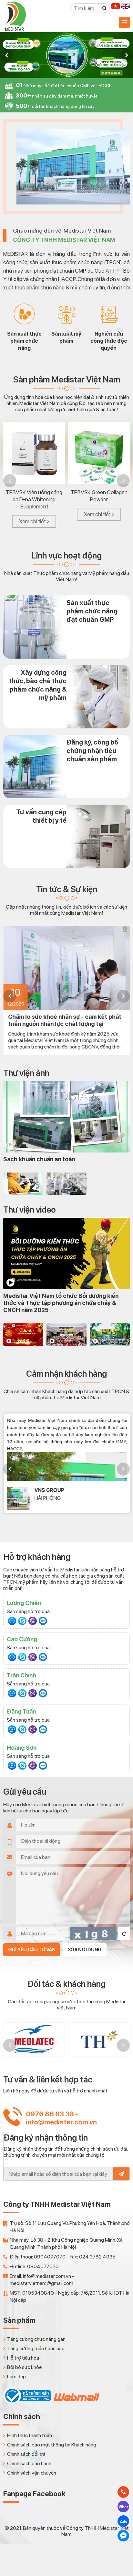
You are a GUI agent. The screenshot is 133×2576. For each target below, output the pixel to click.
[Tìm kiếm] (105, 8)
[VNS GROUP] (18, 1498)
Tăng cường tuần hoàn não (36, 2348)
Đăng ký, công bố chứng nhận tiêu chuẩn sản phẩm (92, 751)
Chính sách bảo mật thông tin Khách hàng (52, 2445)
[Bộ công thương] (27, 2403)
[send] (121, 2174)
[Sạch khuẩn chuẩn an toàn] (66, 1117)
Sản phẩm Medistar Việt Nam (67, 379)
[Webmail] (76, 2403)
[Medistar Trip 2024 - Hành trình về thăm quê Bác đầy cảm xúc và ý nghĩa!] (110, 1335)
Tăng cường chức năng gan (36, 2339)
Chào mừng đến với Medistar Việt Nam (64, 235)
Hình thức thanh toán (30, 2435)
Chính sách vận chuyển (32, 2473)
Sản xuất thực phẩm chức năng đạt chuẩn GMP (92, 611)
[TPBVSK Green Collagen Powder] (99, 453)
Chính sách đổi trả (26, 2454)
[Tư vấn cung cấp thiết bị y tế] (66, 836)
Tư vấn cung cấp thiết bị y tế (41, 816)
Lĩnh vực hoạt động (66, 555)
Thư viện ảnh (26, 1073)
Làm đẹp (16, 2377)
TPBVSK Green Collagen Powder (99, 496)
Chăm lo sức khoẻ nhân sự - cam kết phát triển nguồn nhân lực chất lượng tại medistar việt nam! (65, 1020)
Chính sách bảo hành (29, 2463)
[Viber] (33, 1621)
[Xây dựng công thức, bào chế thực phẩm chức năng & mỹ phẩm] (66, 697)
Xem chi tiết (32, 521)
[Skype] (22, 1621)
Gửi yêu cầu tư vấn (32, 1950)
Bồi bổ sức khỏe (24, 2367)
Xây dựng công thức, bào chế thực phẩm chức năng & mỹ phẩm (38, 685)
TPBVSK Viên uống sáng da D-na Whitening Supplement (34, 499)
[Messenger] (12, 1621)
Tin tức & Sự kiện (67, 889)
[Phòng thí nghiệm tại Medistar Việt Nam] (66, 1184)
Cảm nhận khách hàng (66, 1374)
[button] (6, 55)
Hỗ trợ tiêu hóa (23, 2358)
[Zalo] (43, 1621)
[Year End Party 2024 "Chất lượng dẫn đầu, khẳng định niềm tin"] (23, 1335)
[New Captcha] (124, 1934)
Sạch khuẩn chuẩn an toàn (39, 1159)
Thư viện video (30, 1210)
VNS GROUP (49, 1490)
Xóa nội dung (85, 1950)
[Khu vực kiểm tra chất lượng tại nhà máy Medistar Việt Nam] (23, 1184)
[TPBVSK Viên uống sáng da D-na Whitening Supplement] (34, 453)
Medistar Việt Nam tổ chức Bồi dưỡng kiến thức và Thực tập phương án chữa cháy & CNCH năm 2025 (61, 1303)
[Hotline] (123, 2492)
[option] (66, 55)
